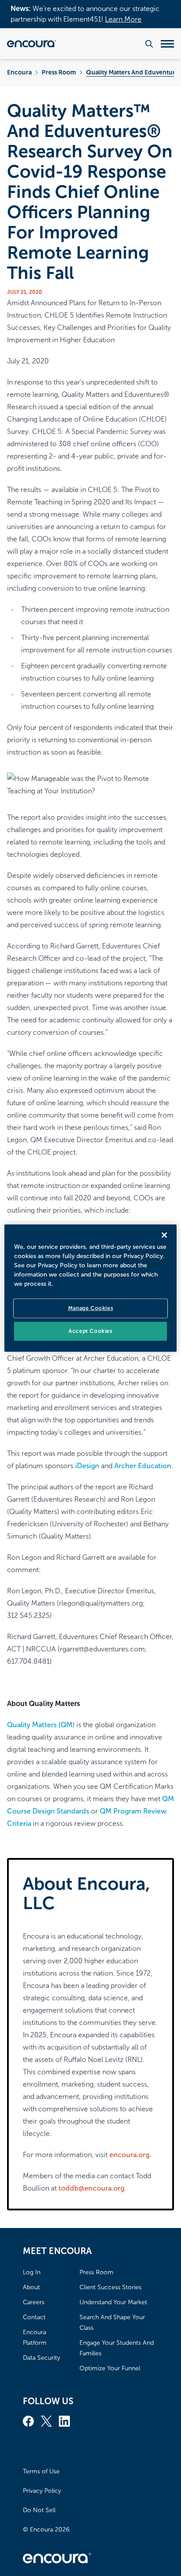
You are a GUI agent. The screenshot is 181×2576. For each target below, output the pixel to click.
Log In (32, 2272)
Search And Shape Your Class (112, 2322)
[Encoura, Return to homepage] (32, 44)
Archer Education (143, 1466)
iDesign (87, 1466)
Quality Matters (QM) (41, 1725)
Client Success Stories (110, 2287)
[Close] (164, 1235)
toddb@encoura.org (91, 2188)
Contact (34, 2317)
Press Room (59, 72)
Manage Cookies (90, 1308)
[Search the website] (149, 44)
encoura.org (129, 2155)
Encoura (19, 72)
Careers (34, 2302)
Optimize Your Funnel (110, 2368)
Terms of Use (41, 2471)
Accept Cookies (90, 1331)
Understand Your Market (113, 2302)
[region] (90, 1288)
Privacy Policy (42, 2491)
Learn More (123, 19)
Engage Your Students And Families (117, 2348)
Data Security (42, 2358)
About (31, 2287)
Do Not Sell (39, 2510)
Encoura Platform (35, 2337)
